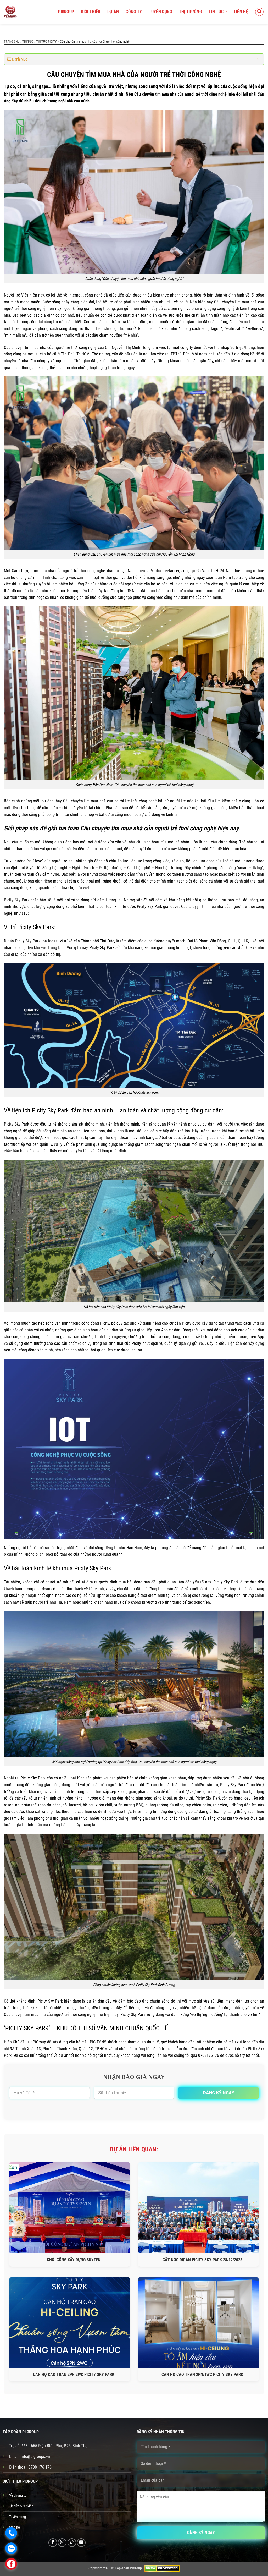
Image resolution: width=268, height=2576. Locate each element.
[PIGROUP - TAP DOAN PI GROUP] (10, 12)
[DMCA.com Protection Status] (162, 2568)
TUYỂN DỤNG (161, 12)
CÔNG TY (134, 12)
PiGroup (66, 12)
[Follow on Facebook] (53, 2543)
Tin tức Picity (46, 42)
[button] (259, 12)
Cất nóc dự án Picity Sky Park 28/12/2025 (202, 2260)
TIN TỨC (216, 12)
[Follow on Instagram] (62, 2543)
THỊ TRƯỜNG (190, 12)
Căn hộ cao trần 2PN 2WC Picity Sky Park (74, 2374)
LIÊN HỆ (241, 12)
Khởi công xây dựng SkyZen (74, 2260)
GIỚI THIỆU (91, 12)
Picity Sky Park (36, 927)
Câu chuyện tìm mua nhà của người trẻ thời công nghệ (180, 94)
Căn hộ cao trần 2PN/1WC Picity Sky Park (202, 2374)
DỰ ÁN (113, 12)
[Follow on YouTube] (81, 2543)
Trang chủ (12, 42)
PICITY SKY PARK (27, 2028)
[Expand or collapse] (258, 59)
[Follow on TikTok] (72, 2543)
